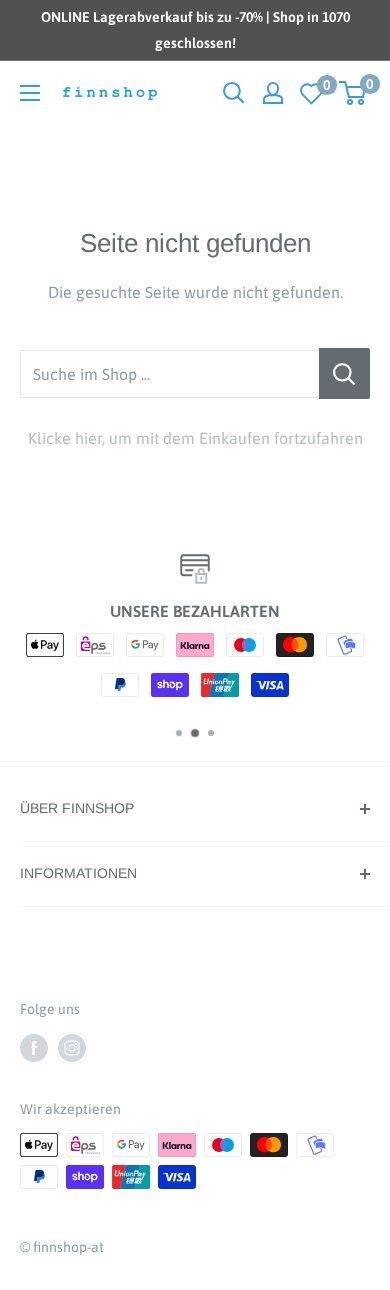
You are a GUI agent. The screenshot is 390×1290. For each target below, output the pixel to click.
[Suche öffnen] (234, 93)
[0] (312, 93)
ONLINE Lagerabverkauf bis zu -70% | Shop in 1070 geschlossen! (195, 30)
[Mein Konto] (273, 93)
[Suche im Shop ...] (344, 374)
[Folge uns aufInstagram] (72, 1047)
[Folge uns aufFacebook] (34, 1047)
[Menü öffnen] (30, 93)
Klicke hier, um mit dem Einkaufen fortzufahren (195, 438)
